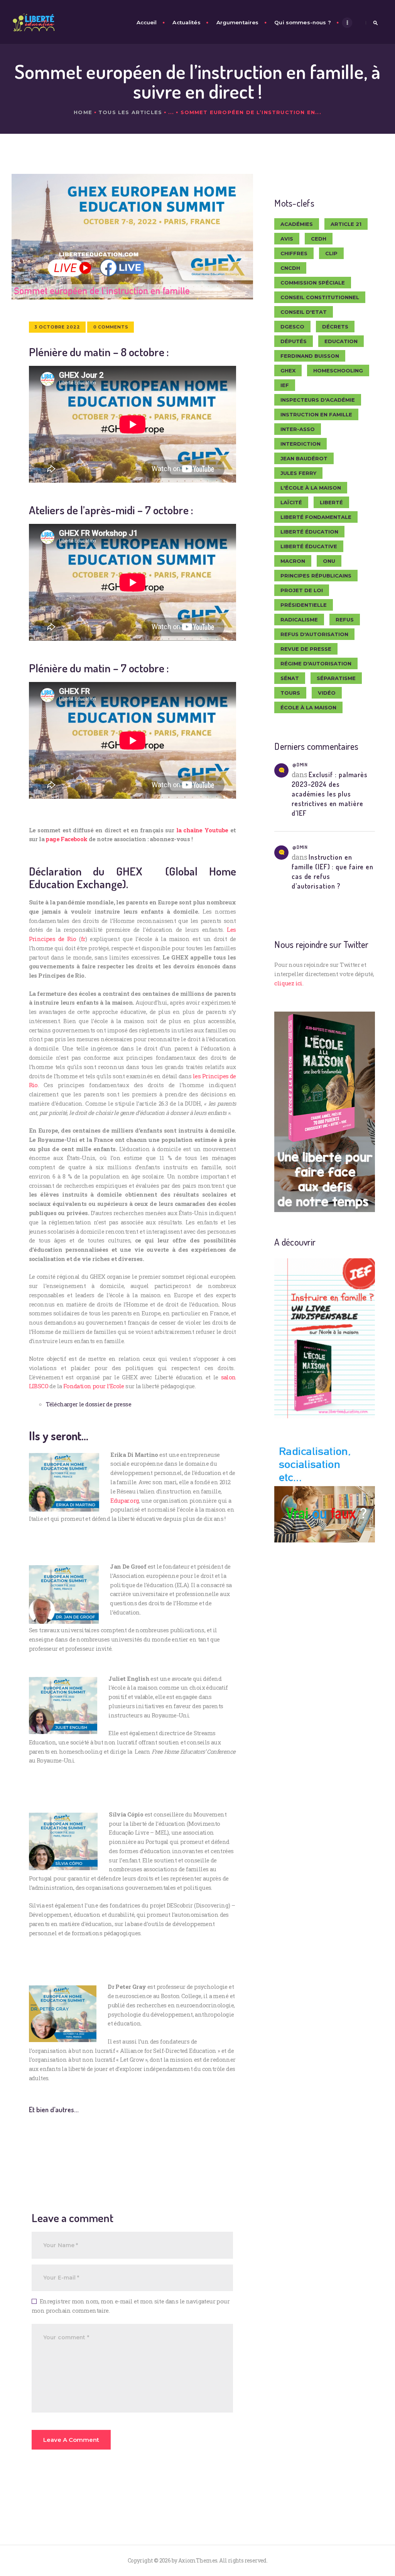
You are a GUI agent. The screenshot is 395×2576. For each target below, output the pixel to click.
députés (294, 341)
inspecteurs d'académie (318, 400)
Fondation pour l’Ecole (94, 1386)
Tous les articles (130, 112)
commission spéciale (313, 283)
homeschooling (338, 370)
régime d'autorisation (316, 663)
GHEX (288, 370)
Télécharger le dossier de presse (89, 1404)
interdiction (300, 444)
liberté (331, 502)
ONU (329, 561)
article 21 (346, 224)
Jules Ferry (298, 473)
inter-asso (298, 429)
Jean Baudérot (304, 458)
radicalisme (299, 620)
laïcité (291, 502)
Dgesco (292, 327)
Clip (331, 253)
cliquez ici (288, 983)
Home (83, 112)
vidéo (327, 693)
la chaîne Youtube (202, 830)
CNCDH (290, 268)
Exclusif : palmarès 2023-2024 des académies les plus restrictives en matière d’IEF (330, 794)
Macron (293, 561)
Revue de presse (306, 649)
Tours (290, 693)
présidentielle (304, 605)
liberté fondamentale (316, 517)
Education (341, 341)
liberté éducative (309, 546)
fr (83, 939)
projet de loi (302, 590)
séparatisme (336, 678)
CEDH (319, 239)
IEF (285, 385)
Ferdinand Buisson (310, 356)
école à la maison (308, 707)
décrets (335, 327)
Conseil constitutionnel (320, 297)
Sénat (290, 678)
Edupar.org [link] (125, 1500)
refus (345, 620)
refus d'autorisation (314, 634)
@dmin (300, 764)
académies (297, 224)
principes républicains (316, 576)
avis (287, 239)
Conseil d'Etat (304, 312)
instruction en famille (316, 414)
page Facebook (66, 839)
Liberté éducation (309, 532)
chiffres (294, 253)
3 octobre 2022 (57, 327)
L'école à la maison (311, 488)
